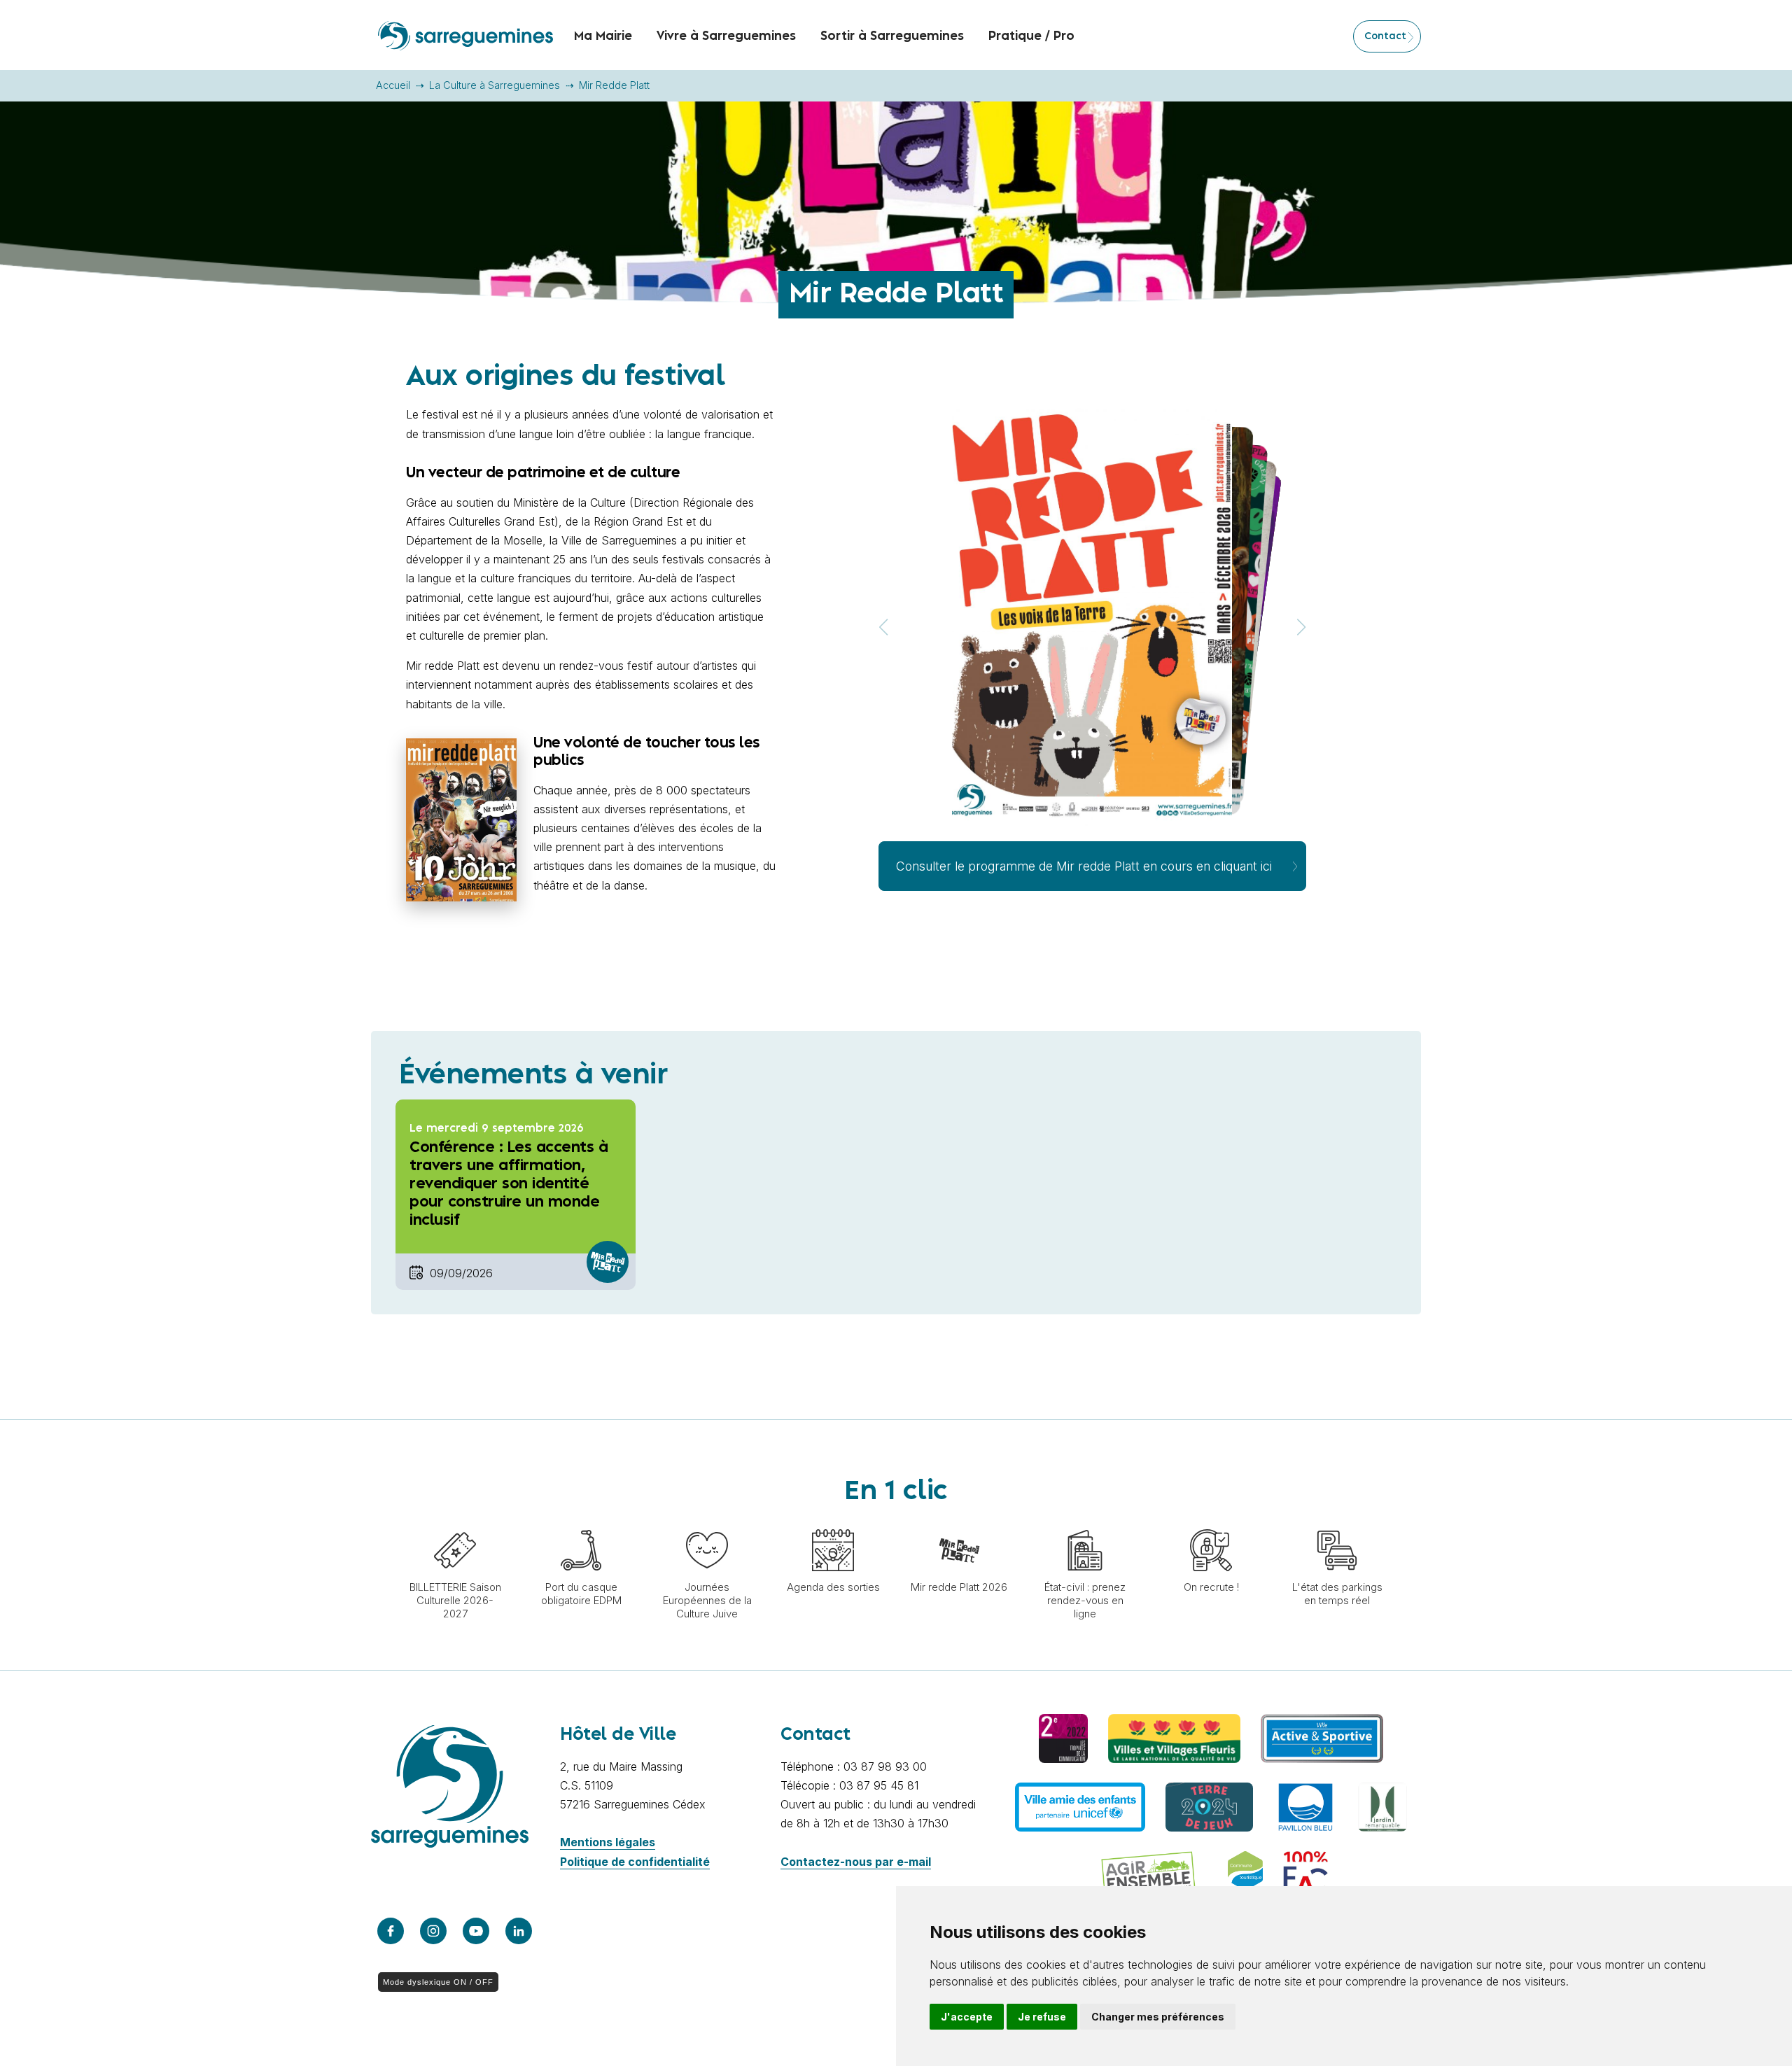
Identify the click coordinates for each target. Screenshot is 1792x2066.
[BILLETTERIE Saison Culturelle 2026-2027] (455, 1522)
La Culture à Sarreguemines (495, 85)
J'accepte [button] (967, 2017)
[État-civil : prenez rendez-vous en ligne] (1085, 1522)
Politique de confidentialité (635, 1862)
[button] (1301, 627)
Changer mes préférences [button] (1158, 2017)
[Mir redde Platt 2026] (959, 1522)
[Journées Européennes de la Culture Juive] (707, 1522)
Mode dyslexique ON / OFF (438, 1982)
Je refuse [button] (1042, 2017)
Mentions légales (608, 1842)
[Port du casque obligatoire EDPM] (581, 1522)
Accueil (393, 85)
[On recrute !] (1211, 1522)
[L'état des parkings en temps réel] (1337, 1522)
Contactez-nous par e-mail (856, 1862)
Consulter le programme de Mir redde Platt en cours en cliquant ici (1084, 866)
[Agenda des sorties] (833, 1522)
